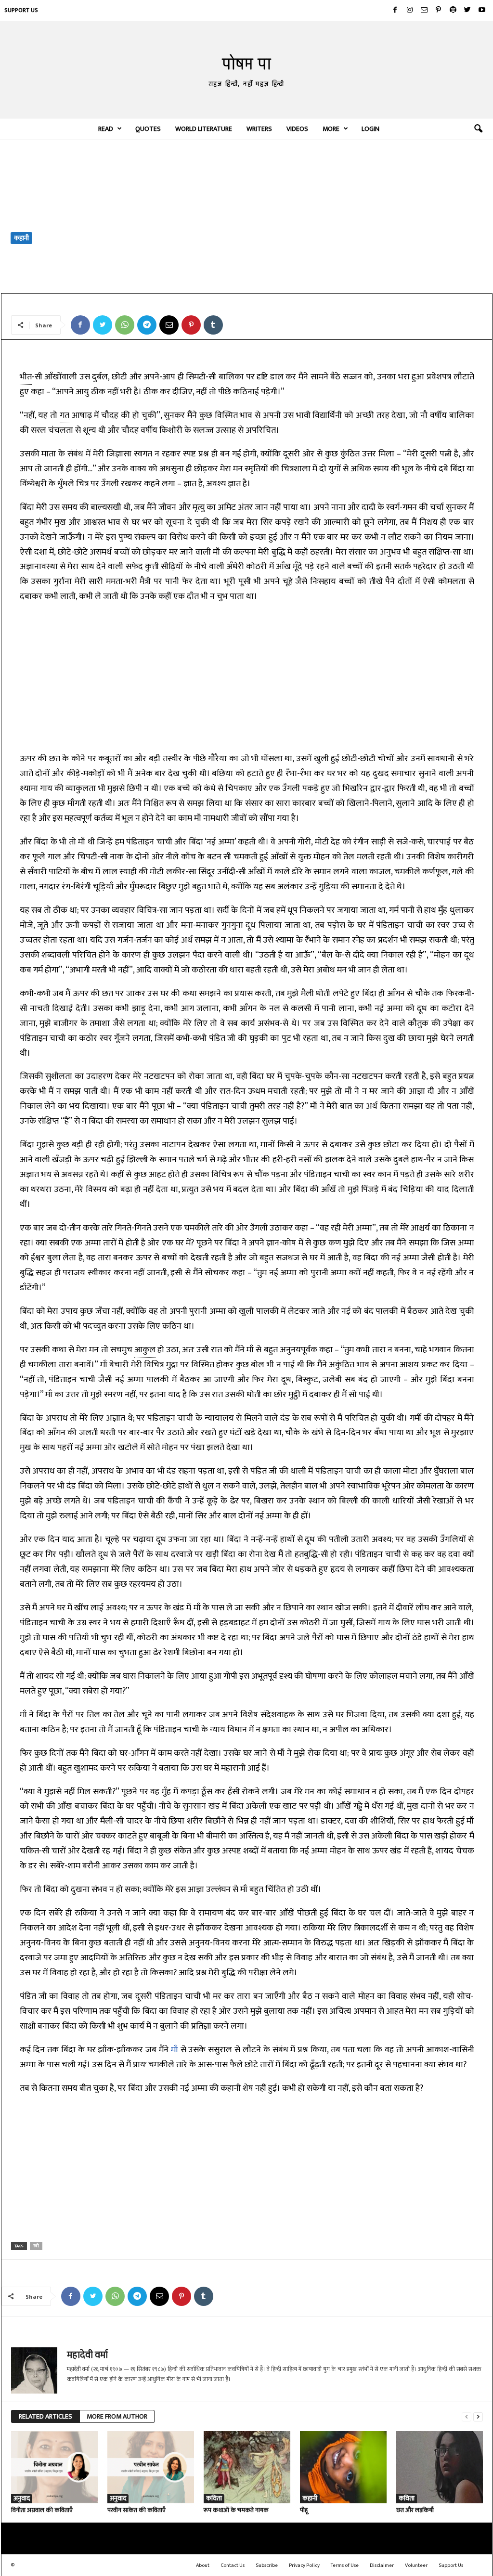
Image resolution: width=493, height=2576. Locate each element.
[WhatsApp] (125, 325)
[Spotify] (453, 11)
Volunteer (416, 2565)
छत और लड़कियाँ (415, 2510)
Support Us (21, 10)
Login (370, 129)
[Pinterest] (439, 11)
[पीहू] (343, 2467)
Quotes (148, 129)
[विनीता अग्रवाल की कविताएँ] (54, 2467)
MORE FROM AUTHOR (117, 2416)
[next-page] (478, 2417)
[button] (478, 129)
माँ (175, 2050)
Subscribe (267, 2565)
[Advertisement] (247, 216)
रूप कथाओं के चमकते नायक (236, 2510)
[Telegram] (147, 325)
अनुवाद (22, 2499)
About (203, 2565)
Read (106, 129)
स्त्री (36, 2246)
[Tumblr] (213, 325)
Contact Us (233, 2565)
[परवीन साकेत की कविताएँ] (151, 2467)
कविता (214, 2499)
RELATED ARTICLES (45, 2416)
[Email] (169, 325)
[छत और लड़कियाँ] (440, 2467)
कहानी (21, 238)
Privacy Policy (304, 2565)
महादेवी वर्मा (32, 281)
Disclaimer (382, 2565)
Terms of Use (345, 2565)
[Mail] (424, 11)
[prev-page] (467, 2417)
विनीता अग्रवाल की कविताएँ (42, 2510)
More (331, 129)
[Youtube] (482, 11)
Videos (297, 129)
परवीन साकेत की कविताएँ (136, 2510)
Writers (259, 129)
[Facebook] (395, 11)
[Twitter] (467, 11)
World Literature (204, 129)
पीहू (304, 2510)
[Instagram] (410, 11)
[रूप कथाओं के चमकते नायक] (247, 2467)
